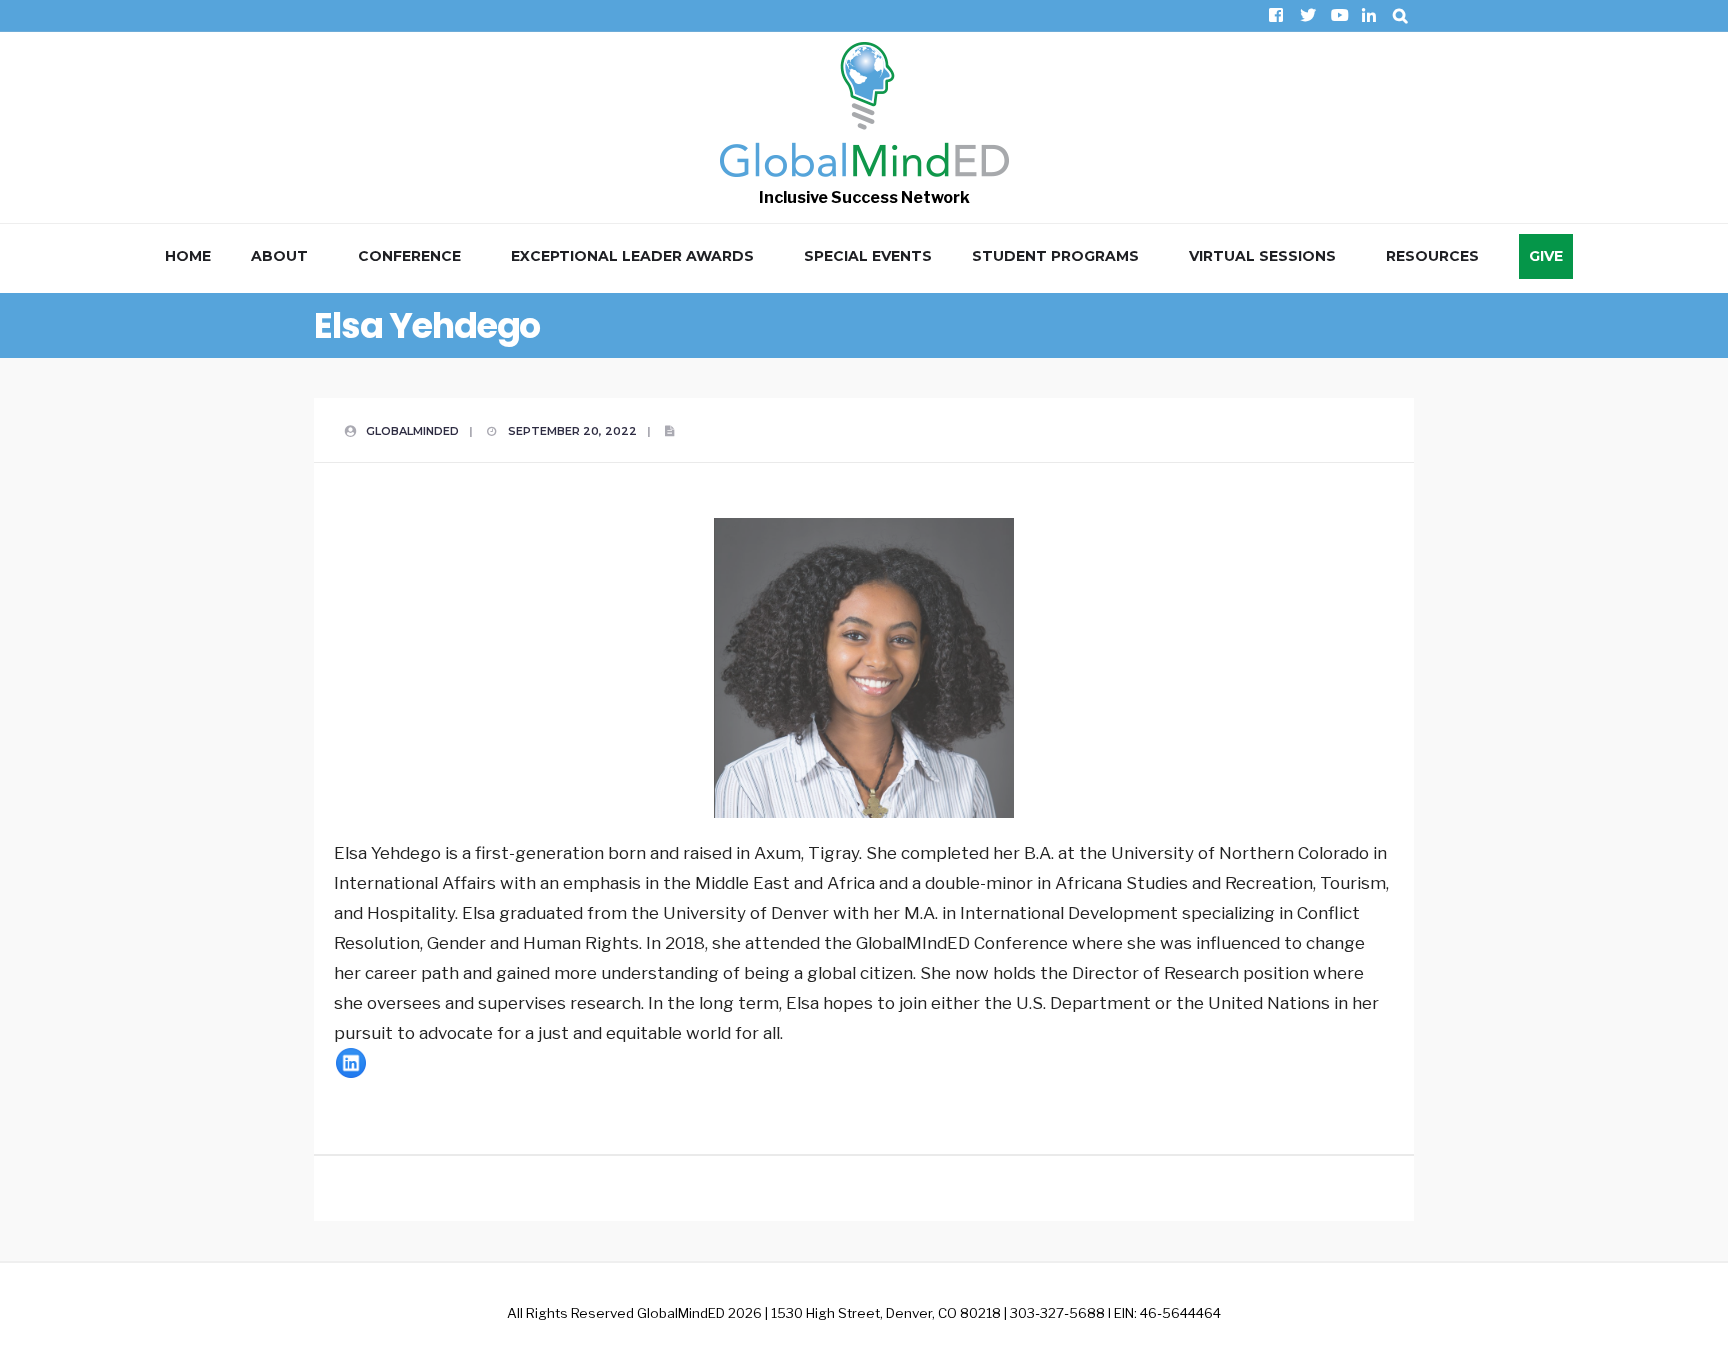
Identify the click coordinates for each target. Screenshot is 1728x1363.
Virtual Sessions (1262, 256)
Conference (409, 256)
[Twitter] (1306, 15)
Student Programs (1055, 256)
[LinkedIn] (1368, 15)
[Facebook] (1275, 15)
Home (188, 256)
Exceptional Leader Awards (632, 256)
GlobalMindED (412, 431)
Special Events (868, 256)
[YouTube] (1337, 15)
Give (1546, 256)
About (279, 256)
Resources (1432, 256)
